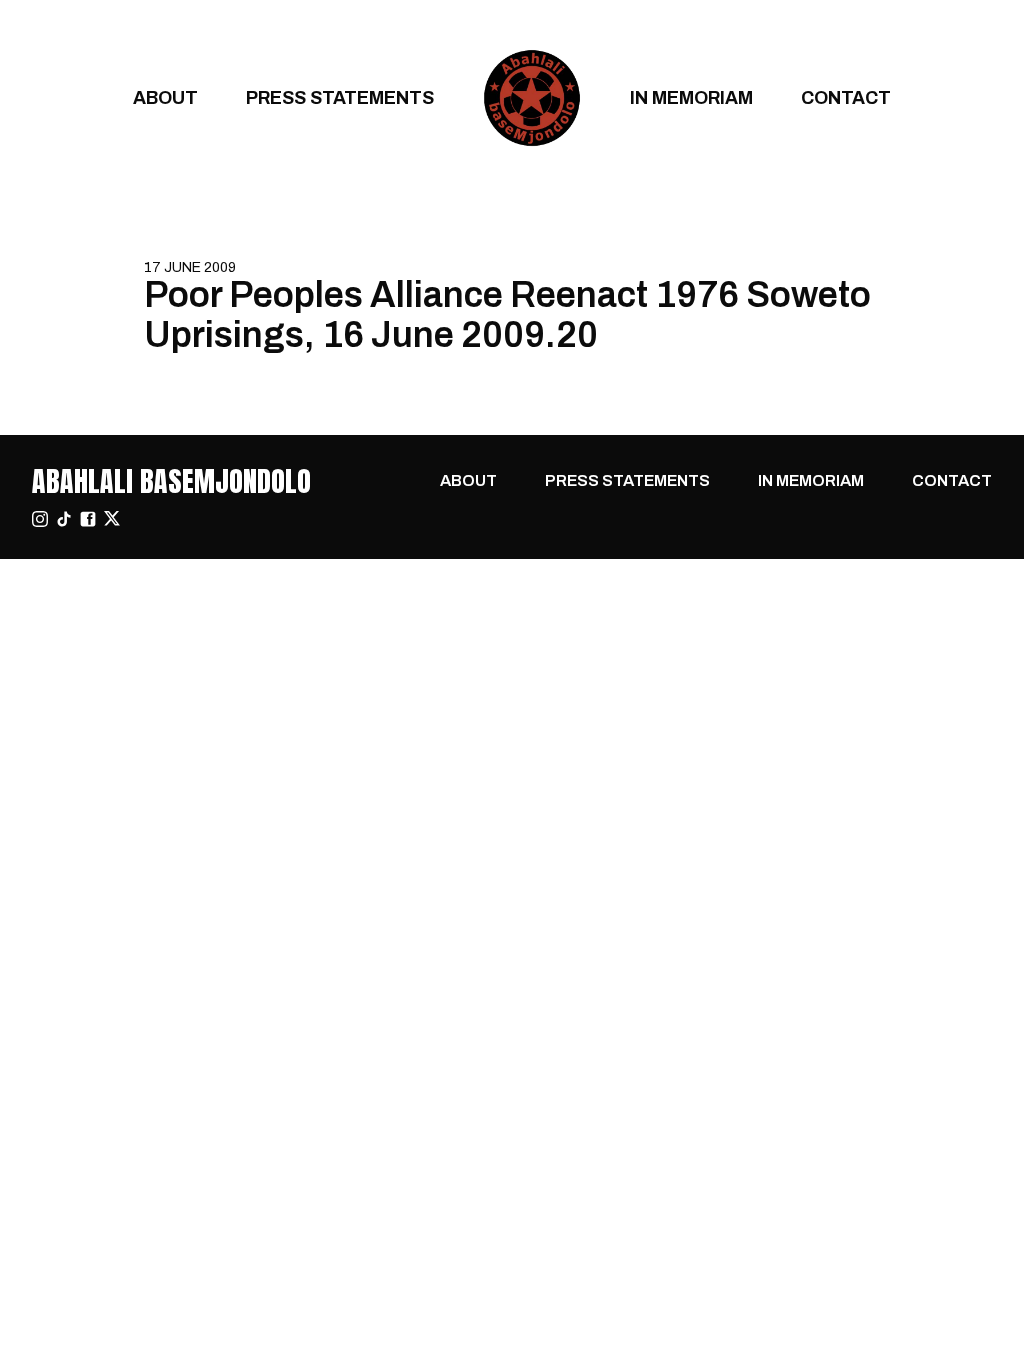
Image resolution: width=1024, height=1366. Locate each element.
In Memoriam (691, 97)
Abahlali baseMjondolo (171, 481)
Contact (846, 97)
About (165, 97)
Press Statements (340, 97)
